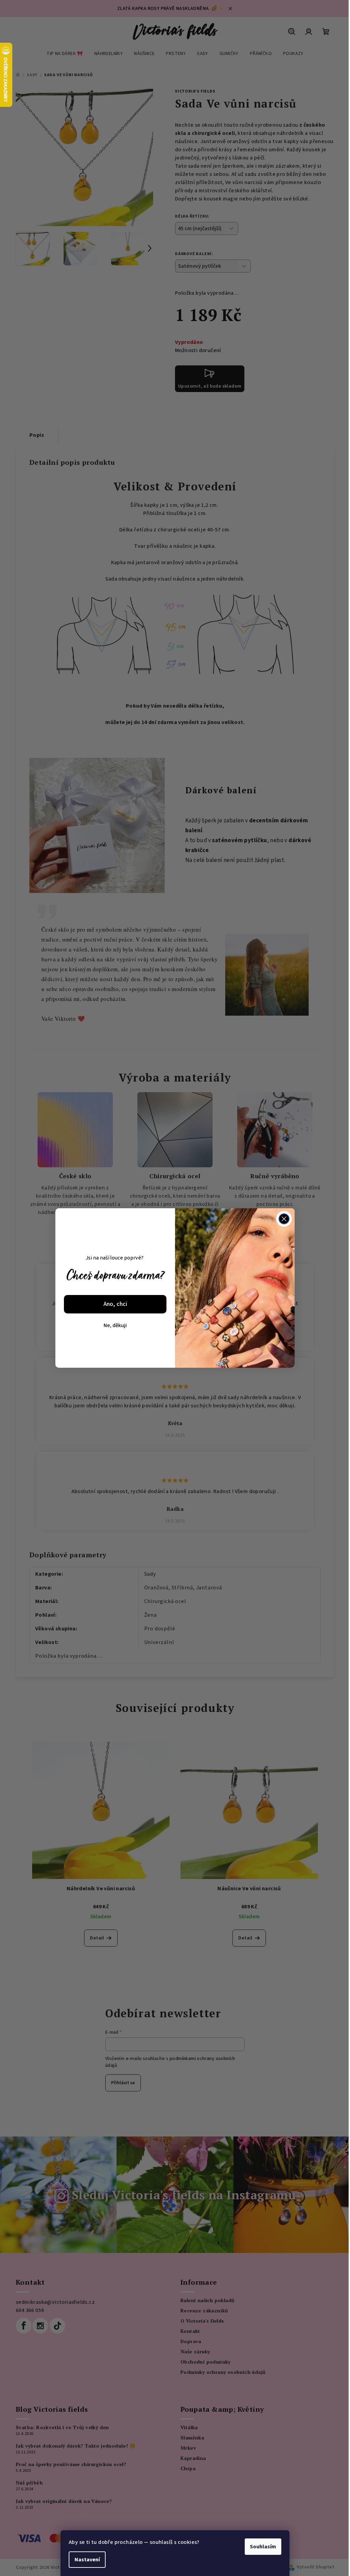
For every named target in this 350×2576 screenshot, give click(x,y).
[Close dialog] (284, 1219)
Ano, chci (115, 1304)
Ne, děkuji (115, 1325)
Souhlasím (263, 2547)
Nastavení (87, 2560)
